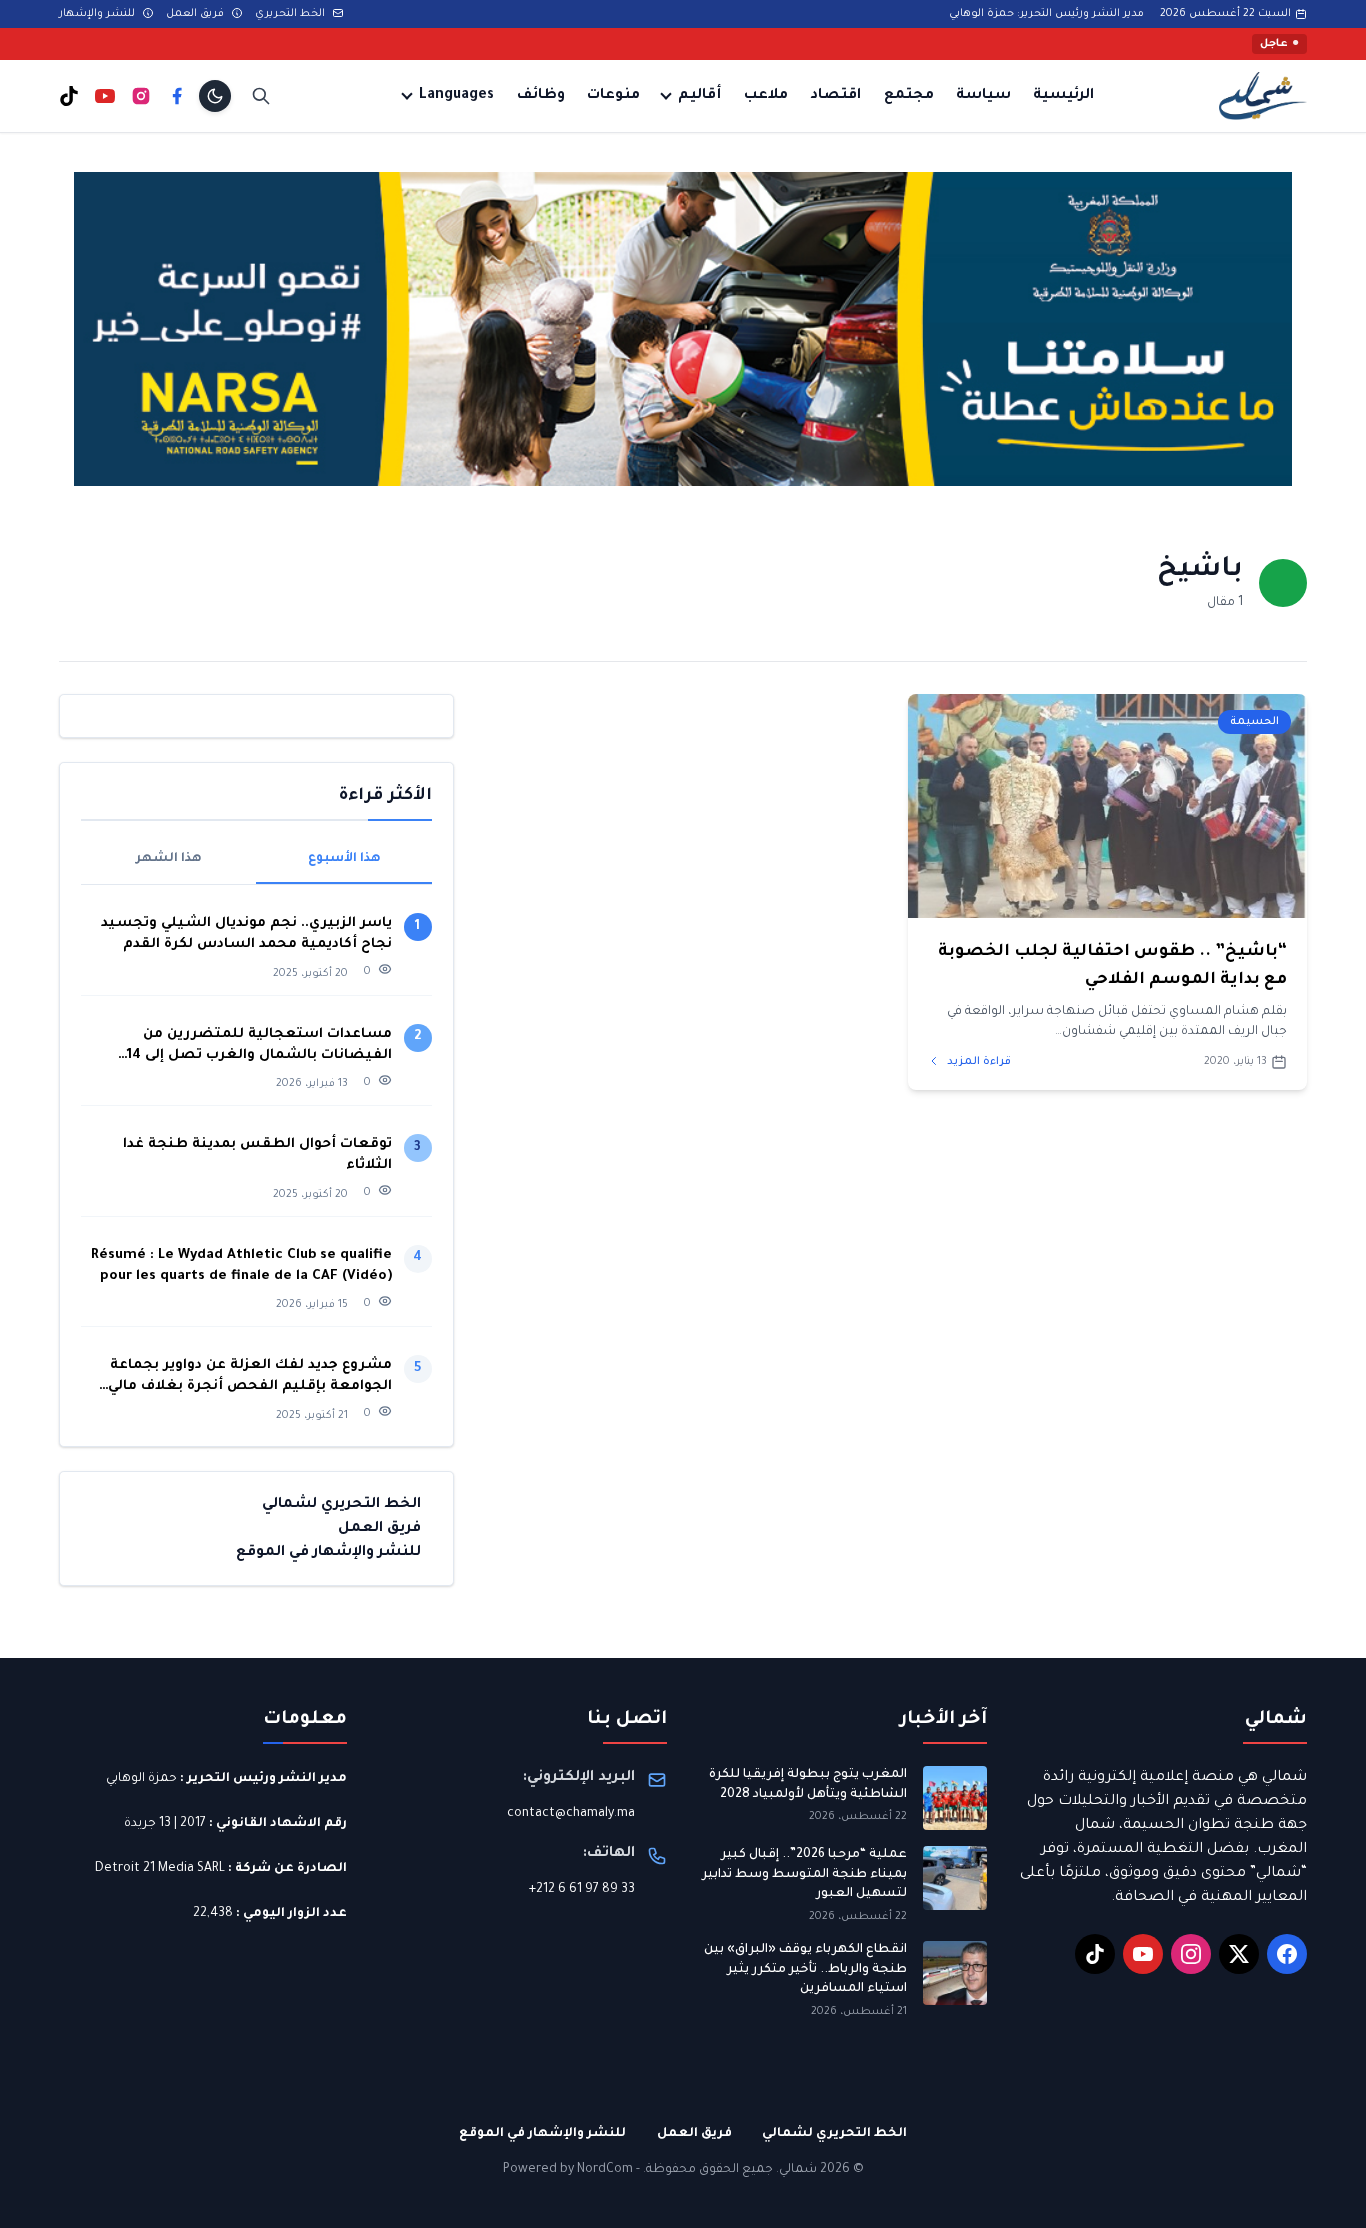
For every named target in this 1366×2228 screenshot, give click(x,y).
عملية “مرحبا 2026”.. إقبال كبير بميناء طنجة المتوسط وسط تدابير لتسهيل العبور (804, 1874)
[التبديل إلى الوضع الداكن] (215, 96)
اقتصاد (835, 96)
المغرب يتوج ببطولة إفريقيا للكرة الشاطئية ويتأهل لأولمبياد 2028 (808, 1785)
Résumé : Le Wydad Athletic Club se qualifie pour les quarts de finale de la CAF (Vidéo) (241, 1266)
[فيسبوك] (177, 96)
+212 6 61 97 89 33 (582, 1890)
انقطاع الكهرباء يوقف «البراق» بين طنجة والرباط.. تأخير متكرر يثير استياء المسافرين (805, 1969)
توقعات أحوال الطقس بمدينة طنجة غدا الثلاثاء (257, 1155)
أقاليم (699, 96)
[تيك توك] (69, 96)
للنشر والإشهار (98, 14)
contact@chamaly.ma (571, 1814)
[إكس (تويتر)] (1239, 1954)
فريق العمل (196, 14)
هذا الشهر (169, 859)
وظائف (541, 96)
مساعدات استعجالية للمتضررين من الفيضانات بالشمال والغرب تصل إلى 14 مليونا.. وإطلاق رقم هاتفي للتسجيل (259, 1046)
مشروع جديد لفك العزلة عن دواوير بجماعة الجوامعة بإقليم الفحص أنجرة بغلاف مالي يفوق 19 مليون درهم (250, 1377)
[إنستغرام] (141, 96)
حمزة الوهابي (141, 1779)
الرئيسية (1063, 96)
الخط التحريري (291, 14)
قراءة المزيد (977, 1062)
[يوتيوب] (105, 96)
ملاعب (766, 96)
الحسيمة (1254, 722)
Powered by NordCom (568, 2170)
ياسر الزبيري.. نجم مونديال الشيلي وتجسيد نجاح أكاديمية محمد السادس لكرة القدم (246, 934)
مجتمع (909, 96)
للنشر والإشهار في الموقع (328, 1552)
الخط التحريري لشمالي (341, 1504)
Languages (456, 96)
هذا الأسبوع (344, 859)
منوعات (613, 96)
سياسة (983, 96)
